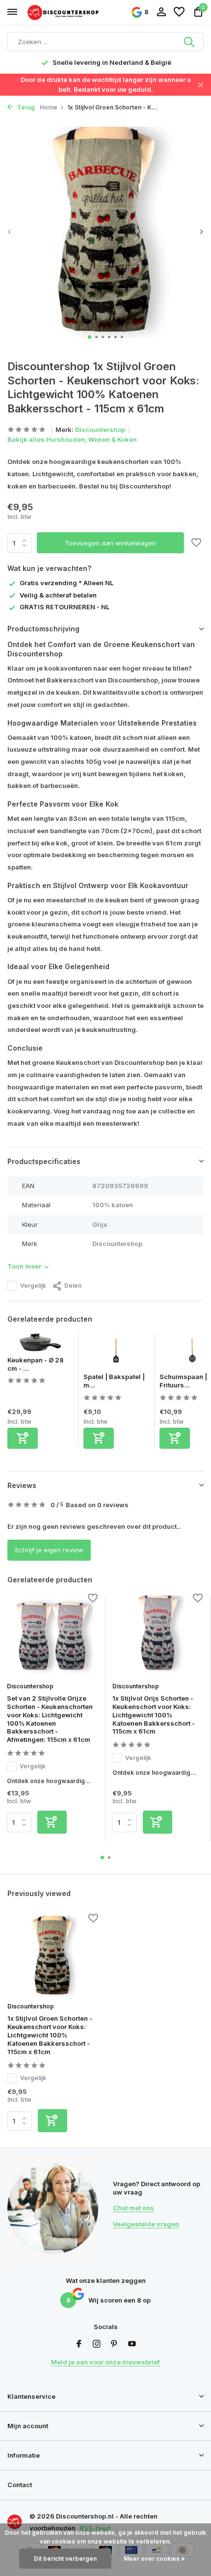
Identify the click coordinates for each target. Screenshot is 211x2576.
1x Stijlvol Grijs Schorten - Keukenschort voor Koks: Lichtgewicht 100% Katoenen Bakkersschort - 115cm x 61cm (154, 1715)
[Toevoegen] (23, 1438)
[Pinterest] (114, 2344)
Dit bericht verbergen (65, 2559)
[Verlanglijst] (179, 12)
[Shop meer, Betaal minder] (64, 12)
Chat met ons (133, 2208)
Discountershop (100, 430)
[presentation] (10, 231)
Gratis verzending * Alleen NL (66, 583)
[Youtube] (132, 2344)
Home (49, 107)
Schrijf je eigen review (49, 1550)
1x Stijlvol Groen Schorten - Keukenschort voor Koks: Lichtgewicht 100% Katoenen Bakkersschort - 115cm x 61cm (50, 2035)
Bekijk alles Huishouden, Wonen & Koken (72, 439)
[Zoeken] (190, 42)
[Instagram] (97, 2344)
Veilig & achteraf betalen (58, 595)
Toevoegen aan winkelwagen (110, 543)
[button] (90, 337)
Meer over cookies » (154, 2559)
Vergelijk (33, 1286)
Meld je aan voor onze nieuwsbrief (105, 2362)
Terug (25, 107)
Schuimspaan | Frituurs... (183, 1381)
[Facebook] (79, 2344)
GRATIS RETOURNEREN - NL (65, 607)
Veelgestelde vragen (146, 2224)
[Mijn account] (161, 12)
